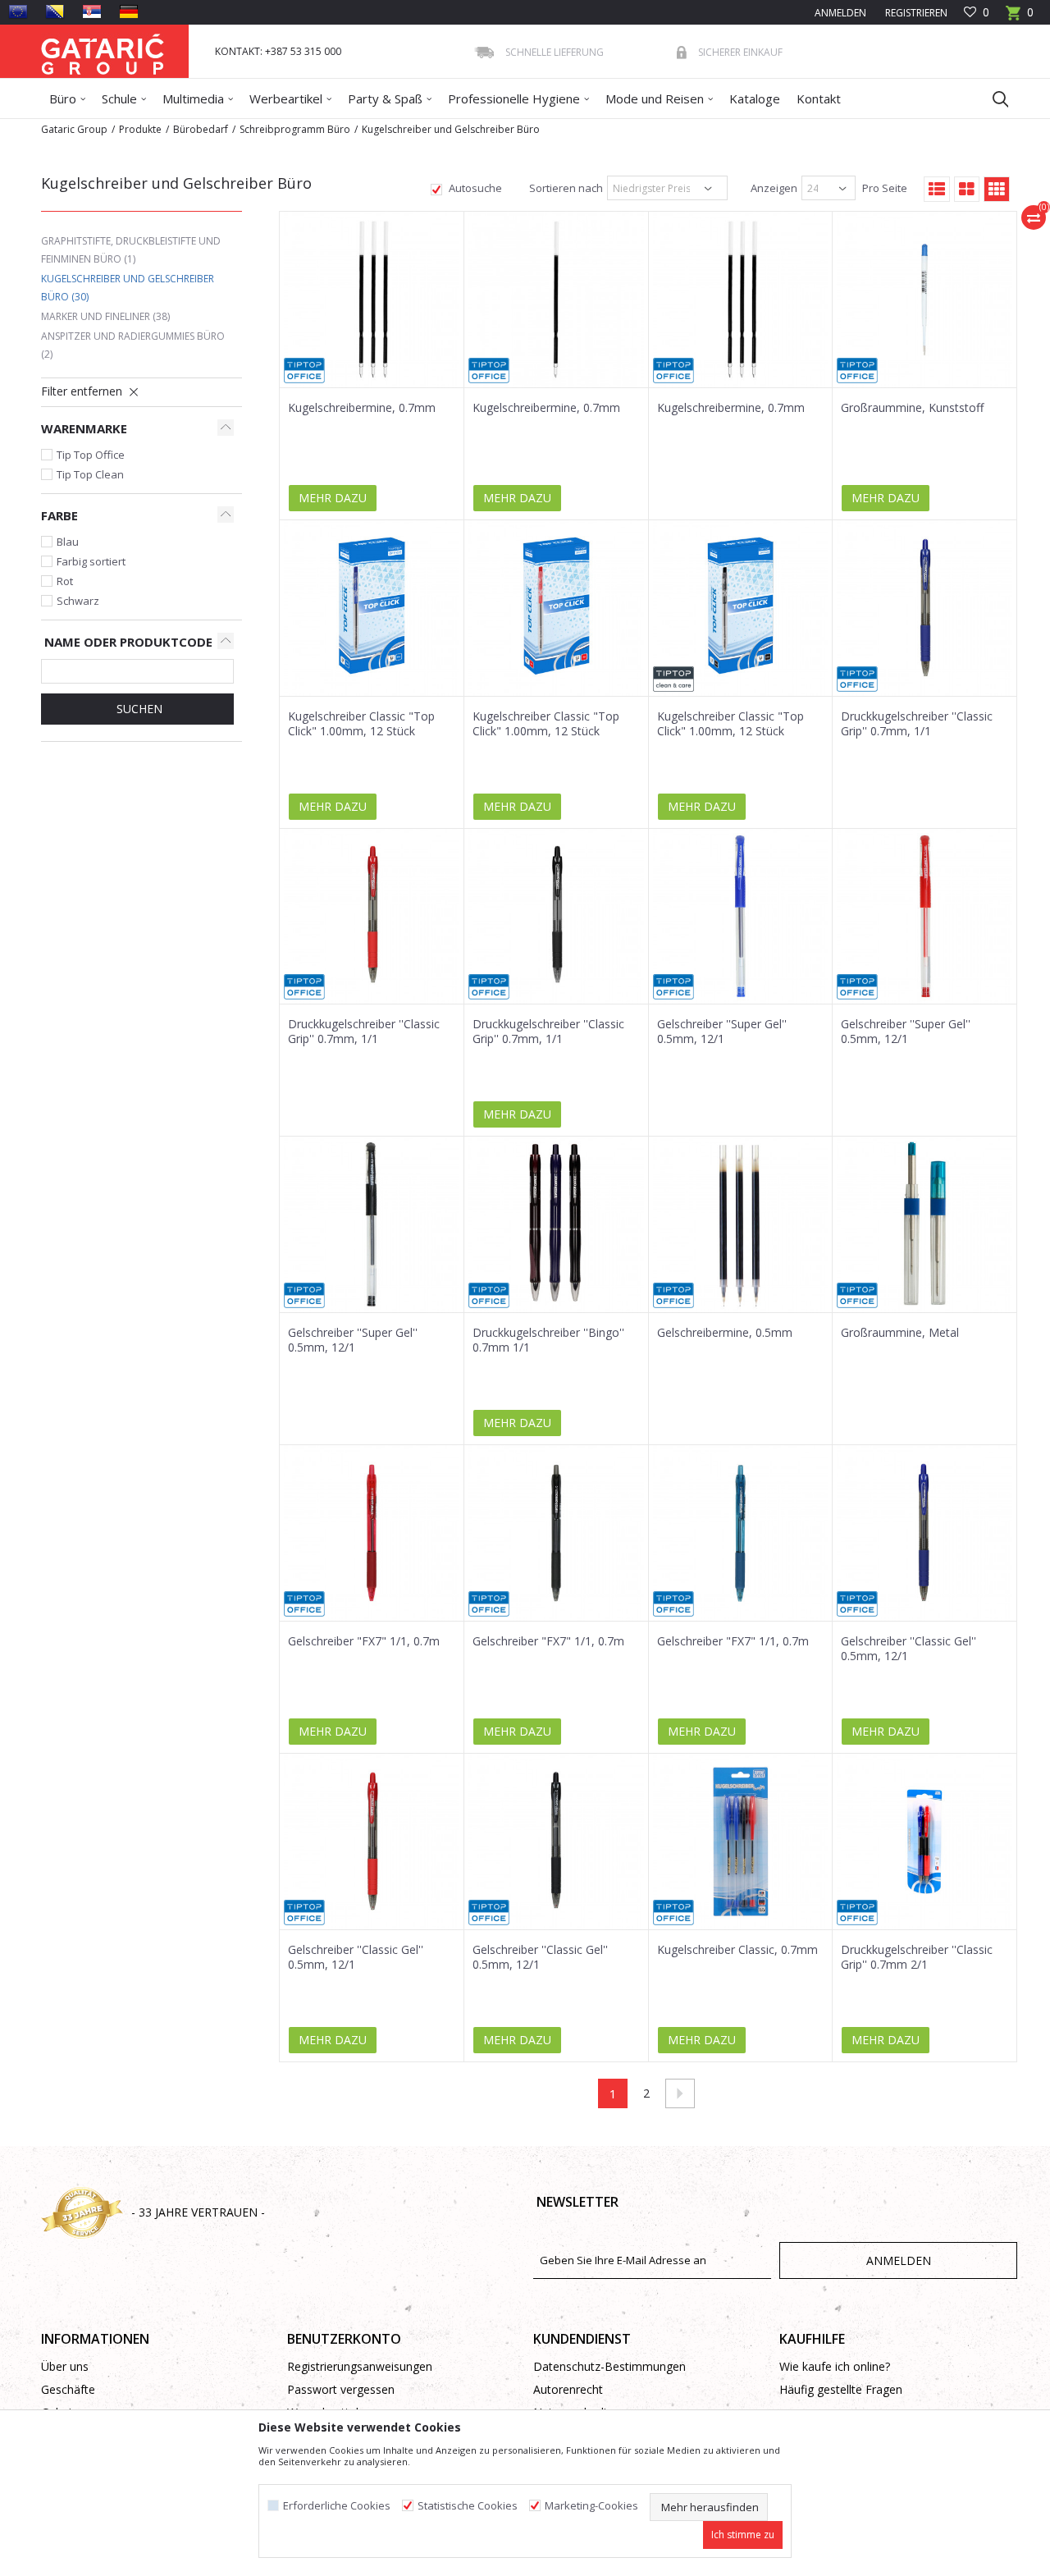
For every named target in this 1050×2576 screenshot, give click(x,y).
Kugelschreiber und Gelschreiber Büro (128, 288)
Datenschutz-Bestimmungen (609, 2366)
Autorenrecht (568, 2389)
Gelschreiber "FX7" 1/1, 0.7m (364, 1641)
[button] (993, 98)
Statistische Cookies (468, 2506)
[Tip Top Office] (304, 371)
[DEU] (129, 11)
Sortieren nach (565, 188)
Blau (68, 542)
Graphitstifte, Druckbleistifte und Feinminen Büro (131, 250)
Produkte (140, 129)
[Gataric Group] (103, 51)
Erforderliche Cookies (337, 2506)
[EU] (18, 11)
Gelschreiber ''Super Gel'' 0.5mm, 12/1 (722, 1032)
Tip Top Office (91, 455)
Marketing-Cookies (591, 2506)
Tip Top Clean (90, 474)
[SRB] (92, 11)
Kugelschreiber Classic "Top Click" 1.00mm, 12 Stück (361, 724)
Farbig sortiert (91, 561)
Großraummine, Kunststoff (912, 408)
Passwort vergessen (341, 2389)
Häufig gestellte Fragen (841, 2389)
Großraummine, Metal (900, 1333)
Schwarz (78, 601)
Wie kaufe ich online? (835, 2366)
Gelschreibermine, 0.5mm (725, 1333)
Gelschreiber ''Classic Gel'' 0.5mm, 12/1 (908, 1649)
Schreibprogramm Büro (295, 129)
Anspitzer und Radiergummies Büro (133, 345)
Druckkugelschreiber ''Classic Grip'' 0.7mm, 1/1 (917, 724)
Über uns (65, 2366)
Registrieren (915, 13)
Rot (65, 581)
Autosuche (474, 188)
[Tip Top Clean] (673, 679)
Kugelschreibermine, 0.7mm (362, 408)
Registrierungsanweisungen (360, 2366)
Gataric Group (74, 129)
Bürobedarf (201, 129)
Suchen (138, 709)
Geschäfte (68, 2389)
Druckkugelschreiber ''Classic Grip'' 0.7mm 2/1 (917, 1957)
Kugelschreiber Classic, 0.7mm (737, 1950)
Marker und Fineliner (105, 316)
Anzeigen (773, 188)
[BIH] (55, 11)
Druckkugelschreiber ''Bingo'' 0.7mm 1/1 (548, 1340)
